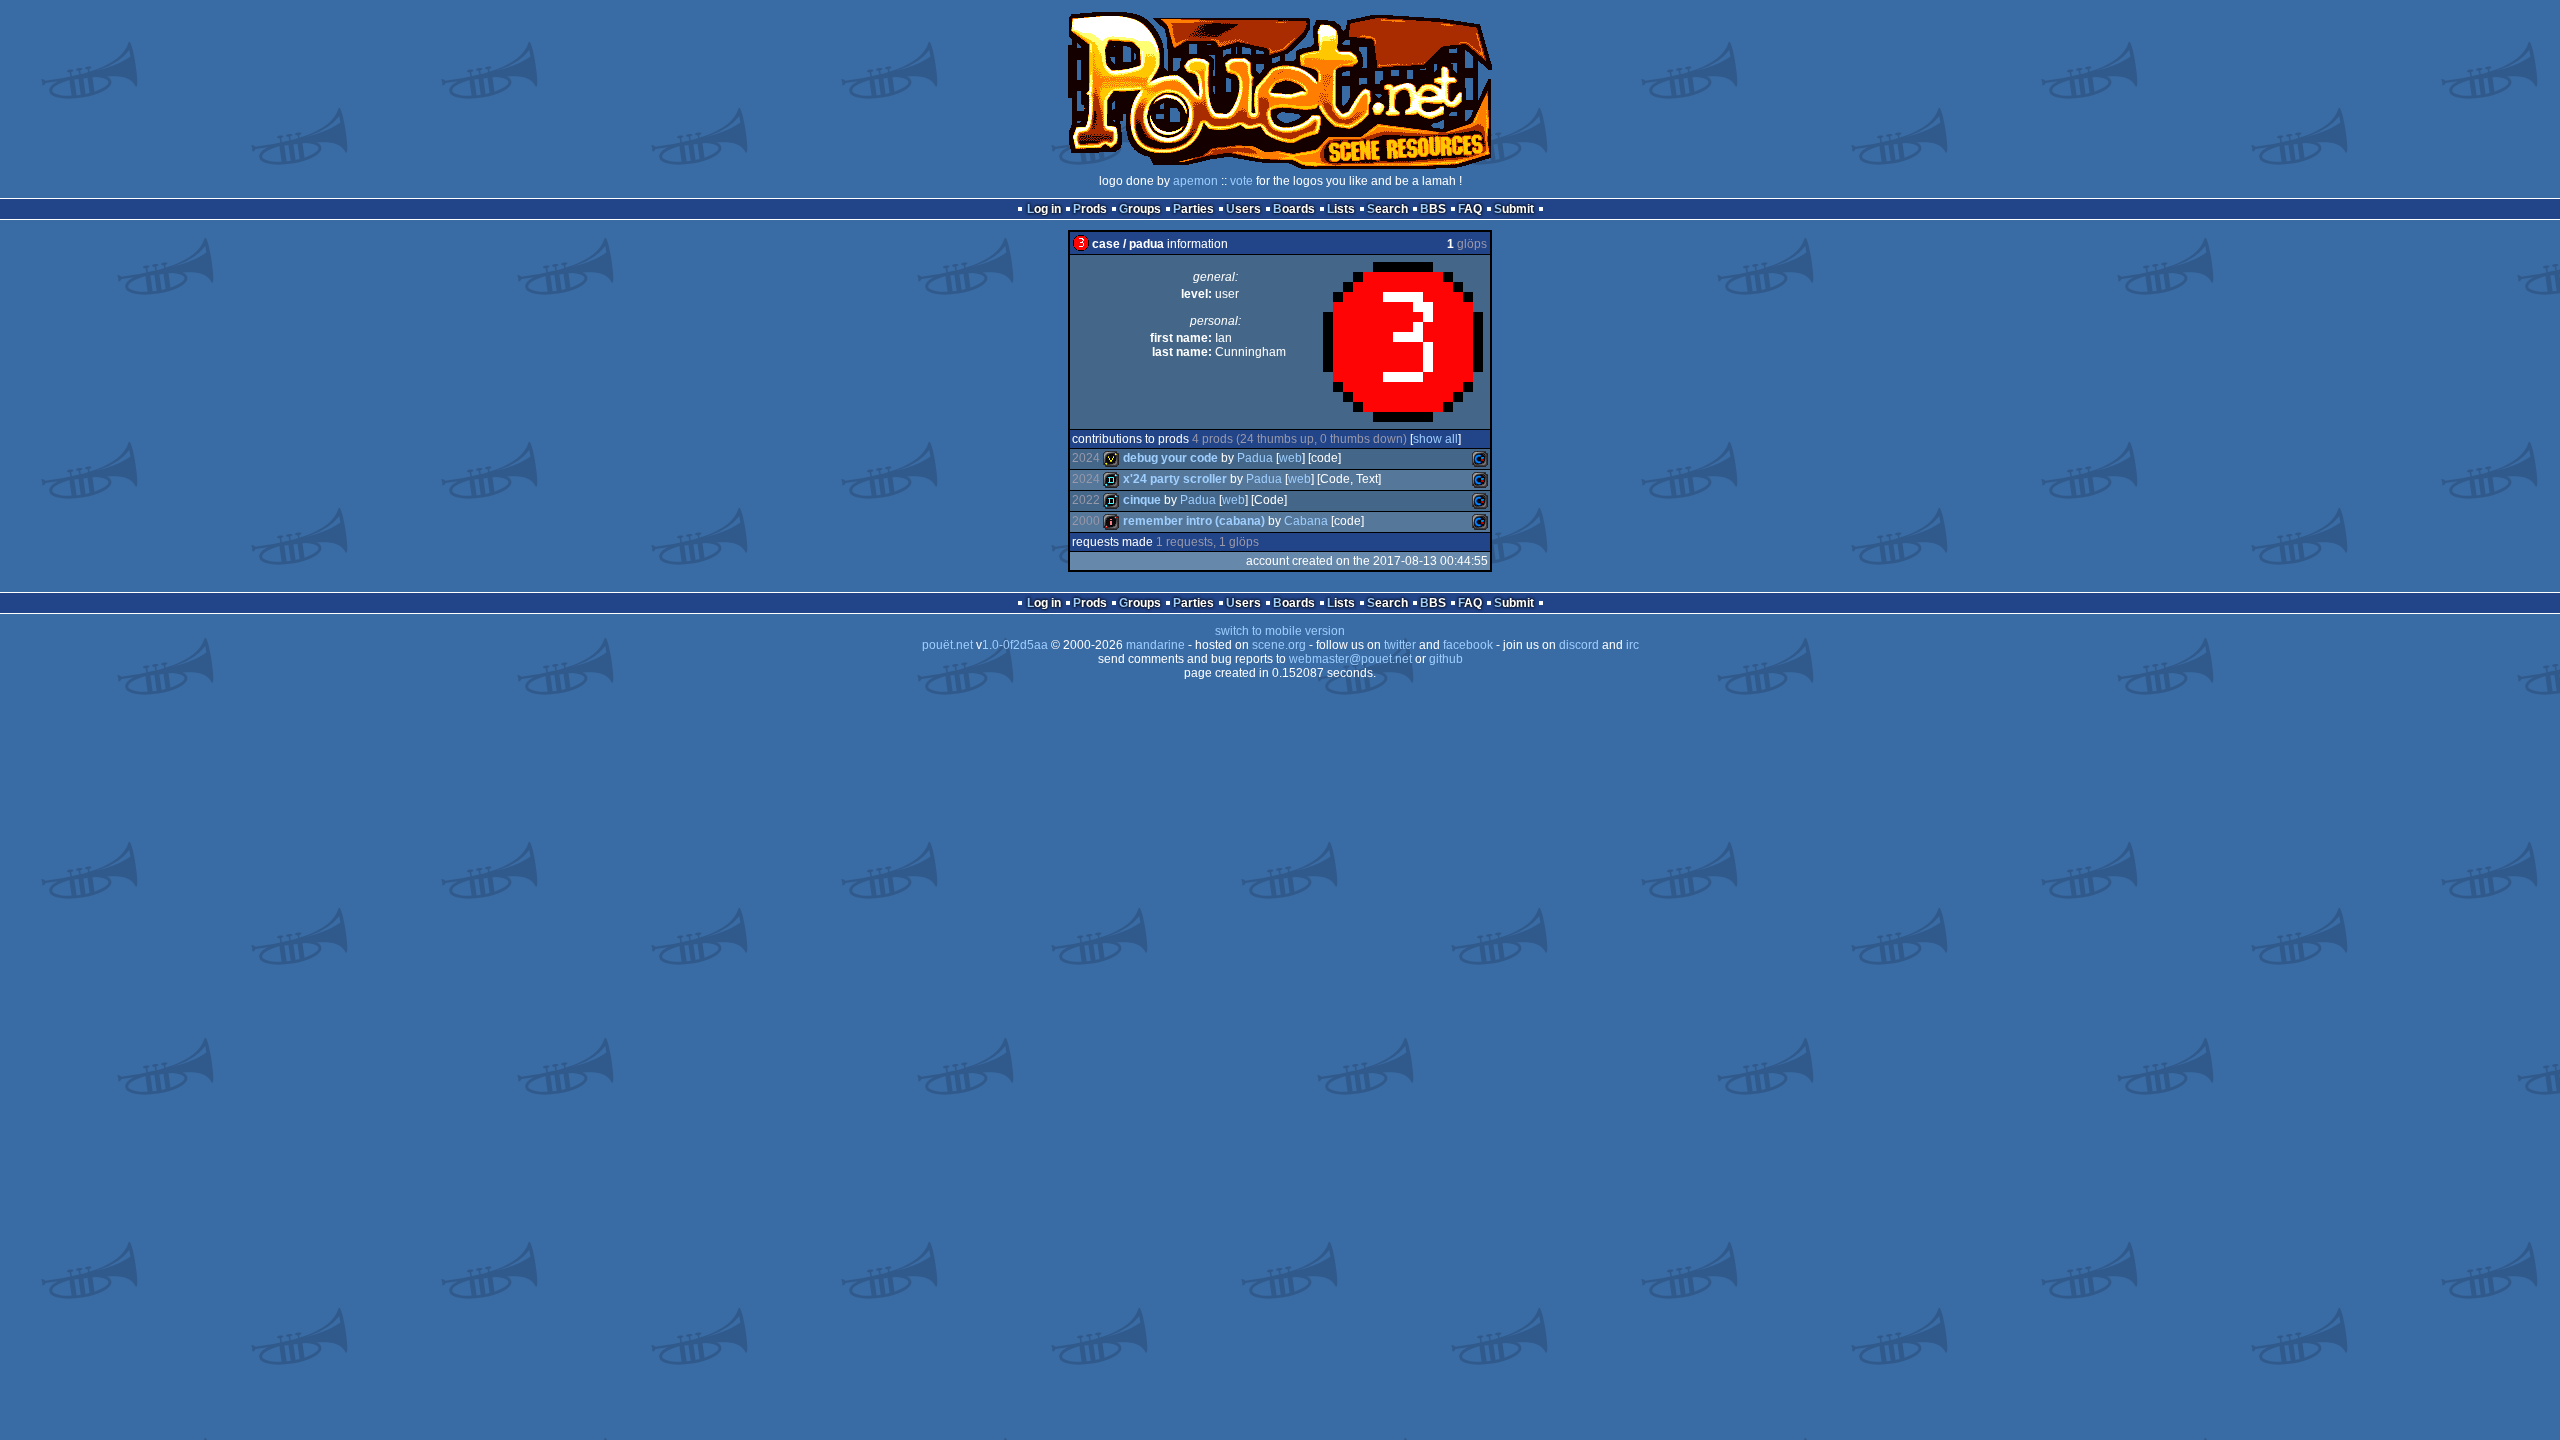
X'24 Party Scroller (1175, 479)
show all (1435, 439)
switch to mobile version (1280, 631)
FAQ (1470, 209)
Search (1387, 209)
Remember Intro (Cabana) (1194, 521)
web (1290, 458)
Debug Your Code (1170, 458)
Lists (1341, 209)
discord (1579, 645)
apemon (1195, 181)
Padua (1255, 458)
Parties (1193, 209)
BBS (1433, 209)
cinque (1142, 500)
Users (1243, 209)
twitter (1400, 645)
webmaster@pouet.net (1350, 659)
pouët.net (947, 645)
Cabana (1306, 521)
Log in (1044, 209)
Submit (1514, 209)
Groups (1140, 209)
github (1446, 659)
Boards (1294, 209)
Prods (1090, 209)
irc (1632, 645)
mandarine (1155, 645)
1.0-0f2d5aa (1015, 645)
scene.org (1279, 645)
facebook (1468, 645)
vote (1241, 181)
